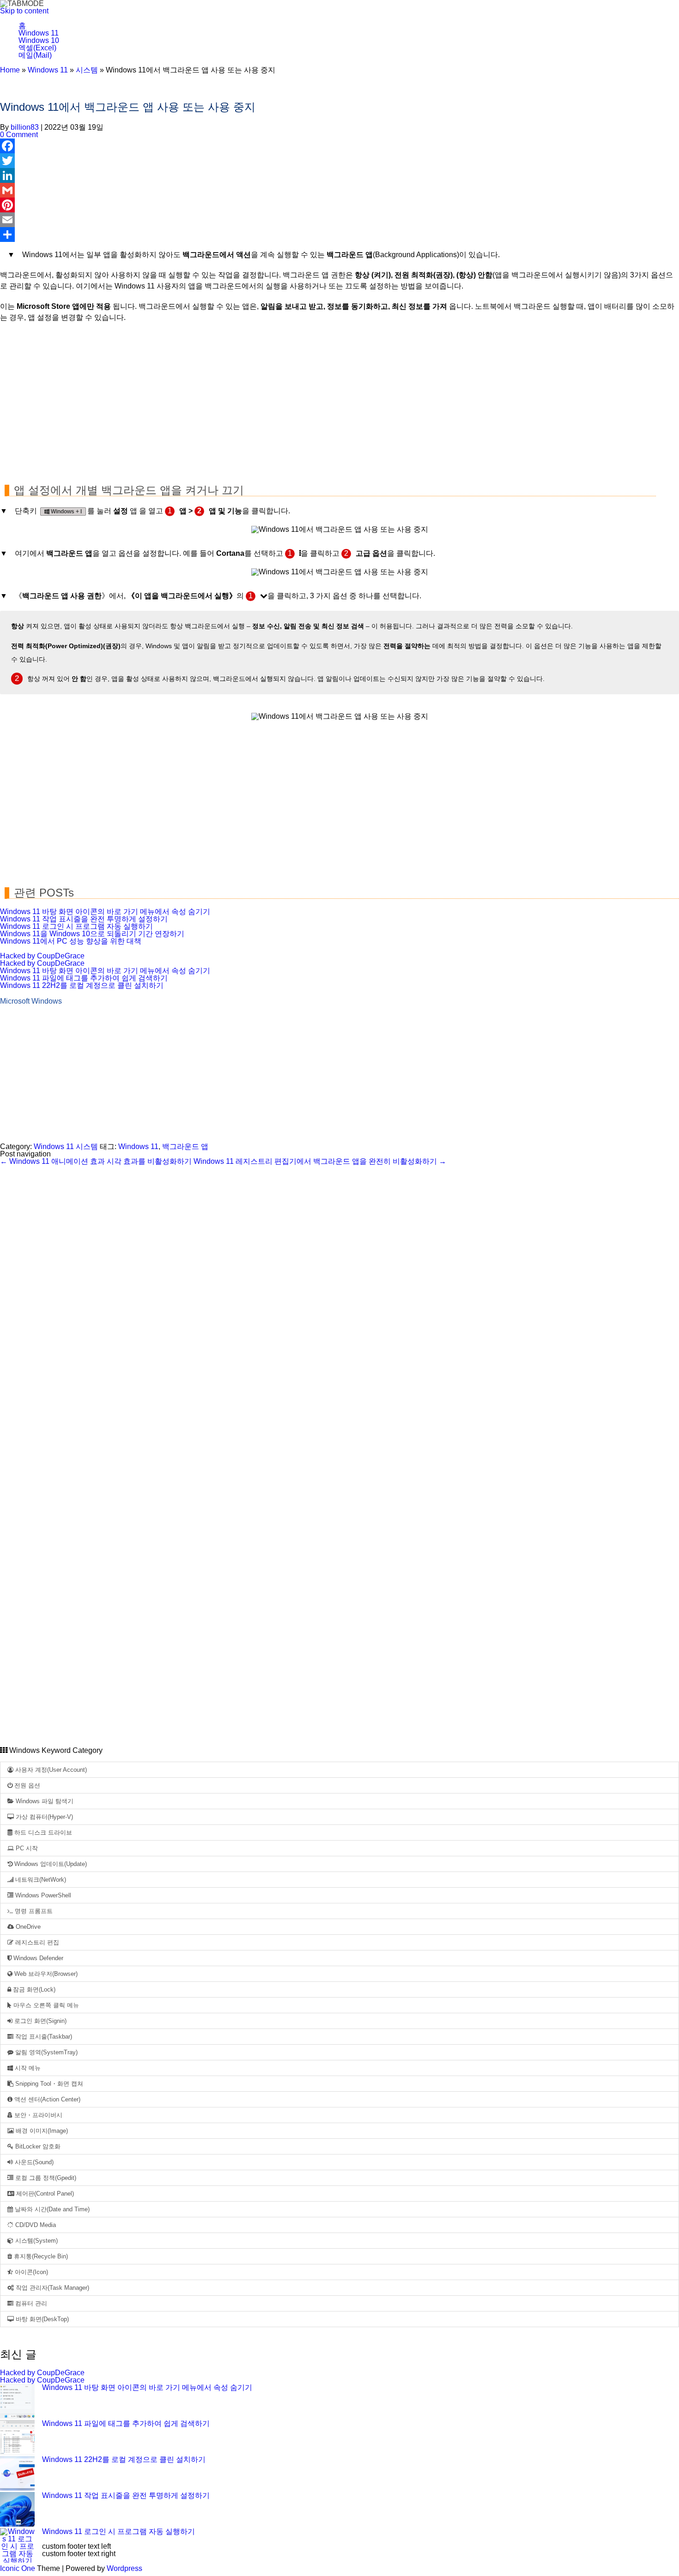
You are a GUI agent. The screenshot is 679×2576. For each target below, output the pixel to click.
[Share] (339, 235)
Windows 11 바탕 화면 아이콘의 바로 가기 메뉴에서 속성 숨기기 (105, 912)
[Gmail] (339, 190)
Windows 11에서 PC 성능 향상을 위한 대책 (71, 941)
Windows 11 (39, 33)
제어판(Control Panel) (44, 2194)
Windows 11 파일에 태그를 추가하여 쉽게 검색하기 (84, 978)
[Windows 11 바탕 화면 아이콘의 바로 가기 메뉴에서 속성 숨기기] (17, 2402)
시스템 (87, 70)
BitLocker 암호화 (37, 2146)
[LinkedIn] (339, 175)
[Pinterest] (339, 205)
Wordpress (124, 2568)
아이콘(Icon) (30, 2272)
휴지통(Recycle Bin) (40, 2256)
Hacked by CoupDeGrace (42, 956)
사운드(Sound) (33, 2162)
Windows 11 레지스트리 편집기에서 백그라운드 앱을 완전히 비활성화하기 (320, 1161)
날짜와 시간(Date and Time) (51, 2209)
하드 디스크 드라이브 (42, 1833)
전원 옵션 (26, 1785)
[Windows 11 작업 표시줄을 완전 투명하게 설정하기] (17, 2510)
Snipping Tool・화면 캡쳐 (48, 2084)
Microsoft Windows (31, 1001)
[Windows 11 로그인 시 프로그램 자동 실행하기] (17, 2546)
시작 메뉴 (27, 2068)
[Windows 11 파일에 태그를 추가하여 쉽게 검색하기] (17, 2438)
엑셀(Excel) (37, 48)
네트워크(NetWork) (40, 1880)
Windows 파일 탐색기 (44, 1801)
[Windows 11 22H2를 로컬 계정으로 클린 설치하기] (17, 2474)
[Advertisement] (277, 397)
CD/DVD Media (35, 2225)
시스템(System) (36, 2241)
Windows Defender (37, 1958)
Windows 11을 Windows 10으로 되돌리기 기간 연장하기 (92, 934)
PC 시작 (26, 1848)
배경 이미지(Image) (41, 2131)
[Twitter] (339, 161)
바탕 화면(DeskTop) (41, 2319)
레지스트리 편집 (36, 1942)
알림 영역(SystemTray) (45, 2052)
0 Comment (19, 135)
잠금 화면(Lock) (33, 1989)
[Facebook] (339, 146)
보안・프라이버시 (37, 2115)
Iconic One (18, 2568)
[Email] (339, 220)
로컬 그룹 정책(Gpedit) (45, 2178)
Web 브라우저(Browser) (45, 1974)
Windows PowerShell (42, 1895)
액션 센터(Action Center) (46, 2099)
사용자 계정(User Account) (50, 1770)
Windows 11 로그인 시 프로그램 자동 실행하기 (76, 926)
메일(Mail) (35, 55)
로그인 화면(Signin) (39, 2021)
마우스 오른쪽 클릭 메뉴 (45, 2005)
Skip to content (24, 11)
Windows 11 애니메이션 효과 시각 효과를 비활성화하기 (96, 1161)
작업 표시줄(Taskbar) (43, 2037)
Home (10, 70)
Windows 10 (39, 40)
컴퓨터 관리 (30, 2303)
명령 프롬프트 (33, 1911)
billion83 (25, 127)
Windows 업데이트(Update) (50, 1864)
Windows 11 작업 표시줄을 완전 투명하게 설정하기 (84, 919)
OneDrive (27, 1927)
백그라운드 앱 (185, 1147)
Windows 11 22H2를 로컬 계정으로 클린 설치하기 (82, 985)
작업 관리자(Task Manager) (52, 2288)
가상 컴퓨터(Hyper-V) (43, 1817)
